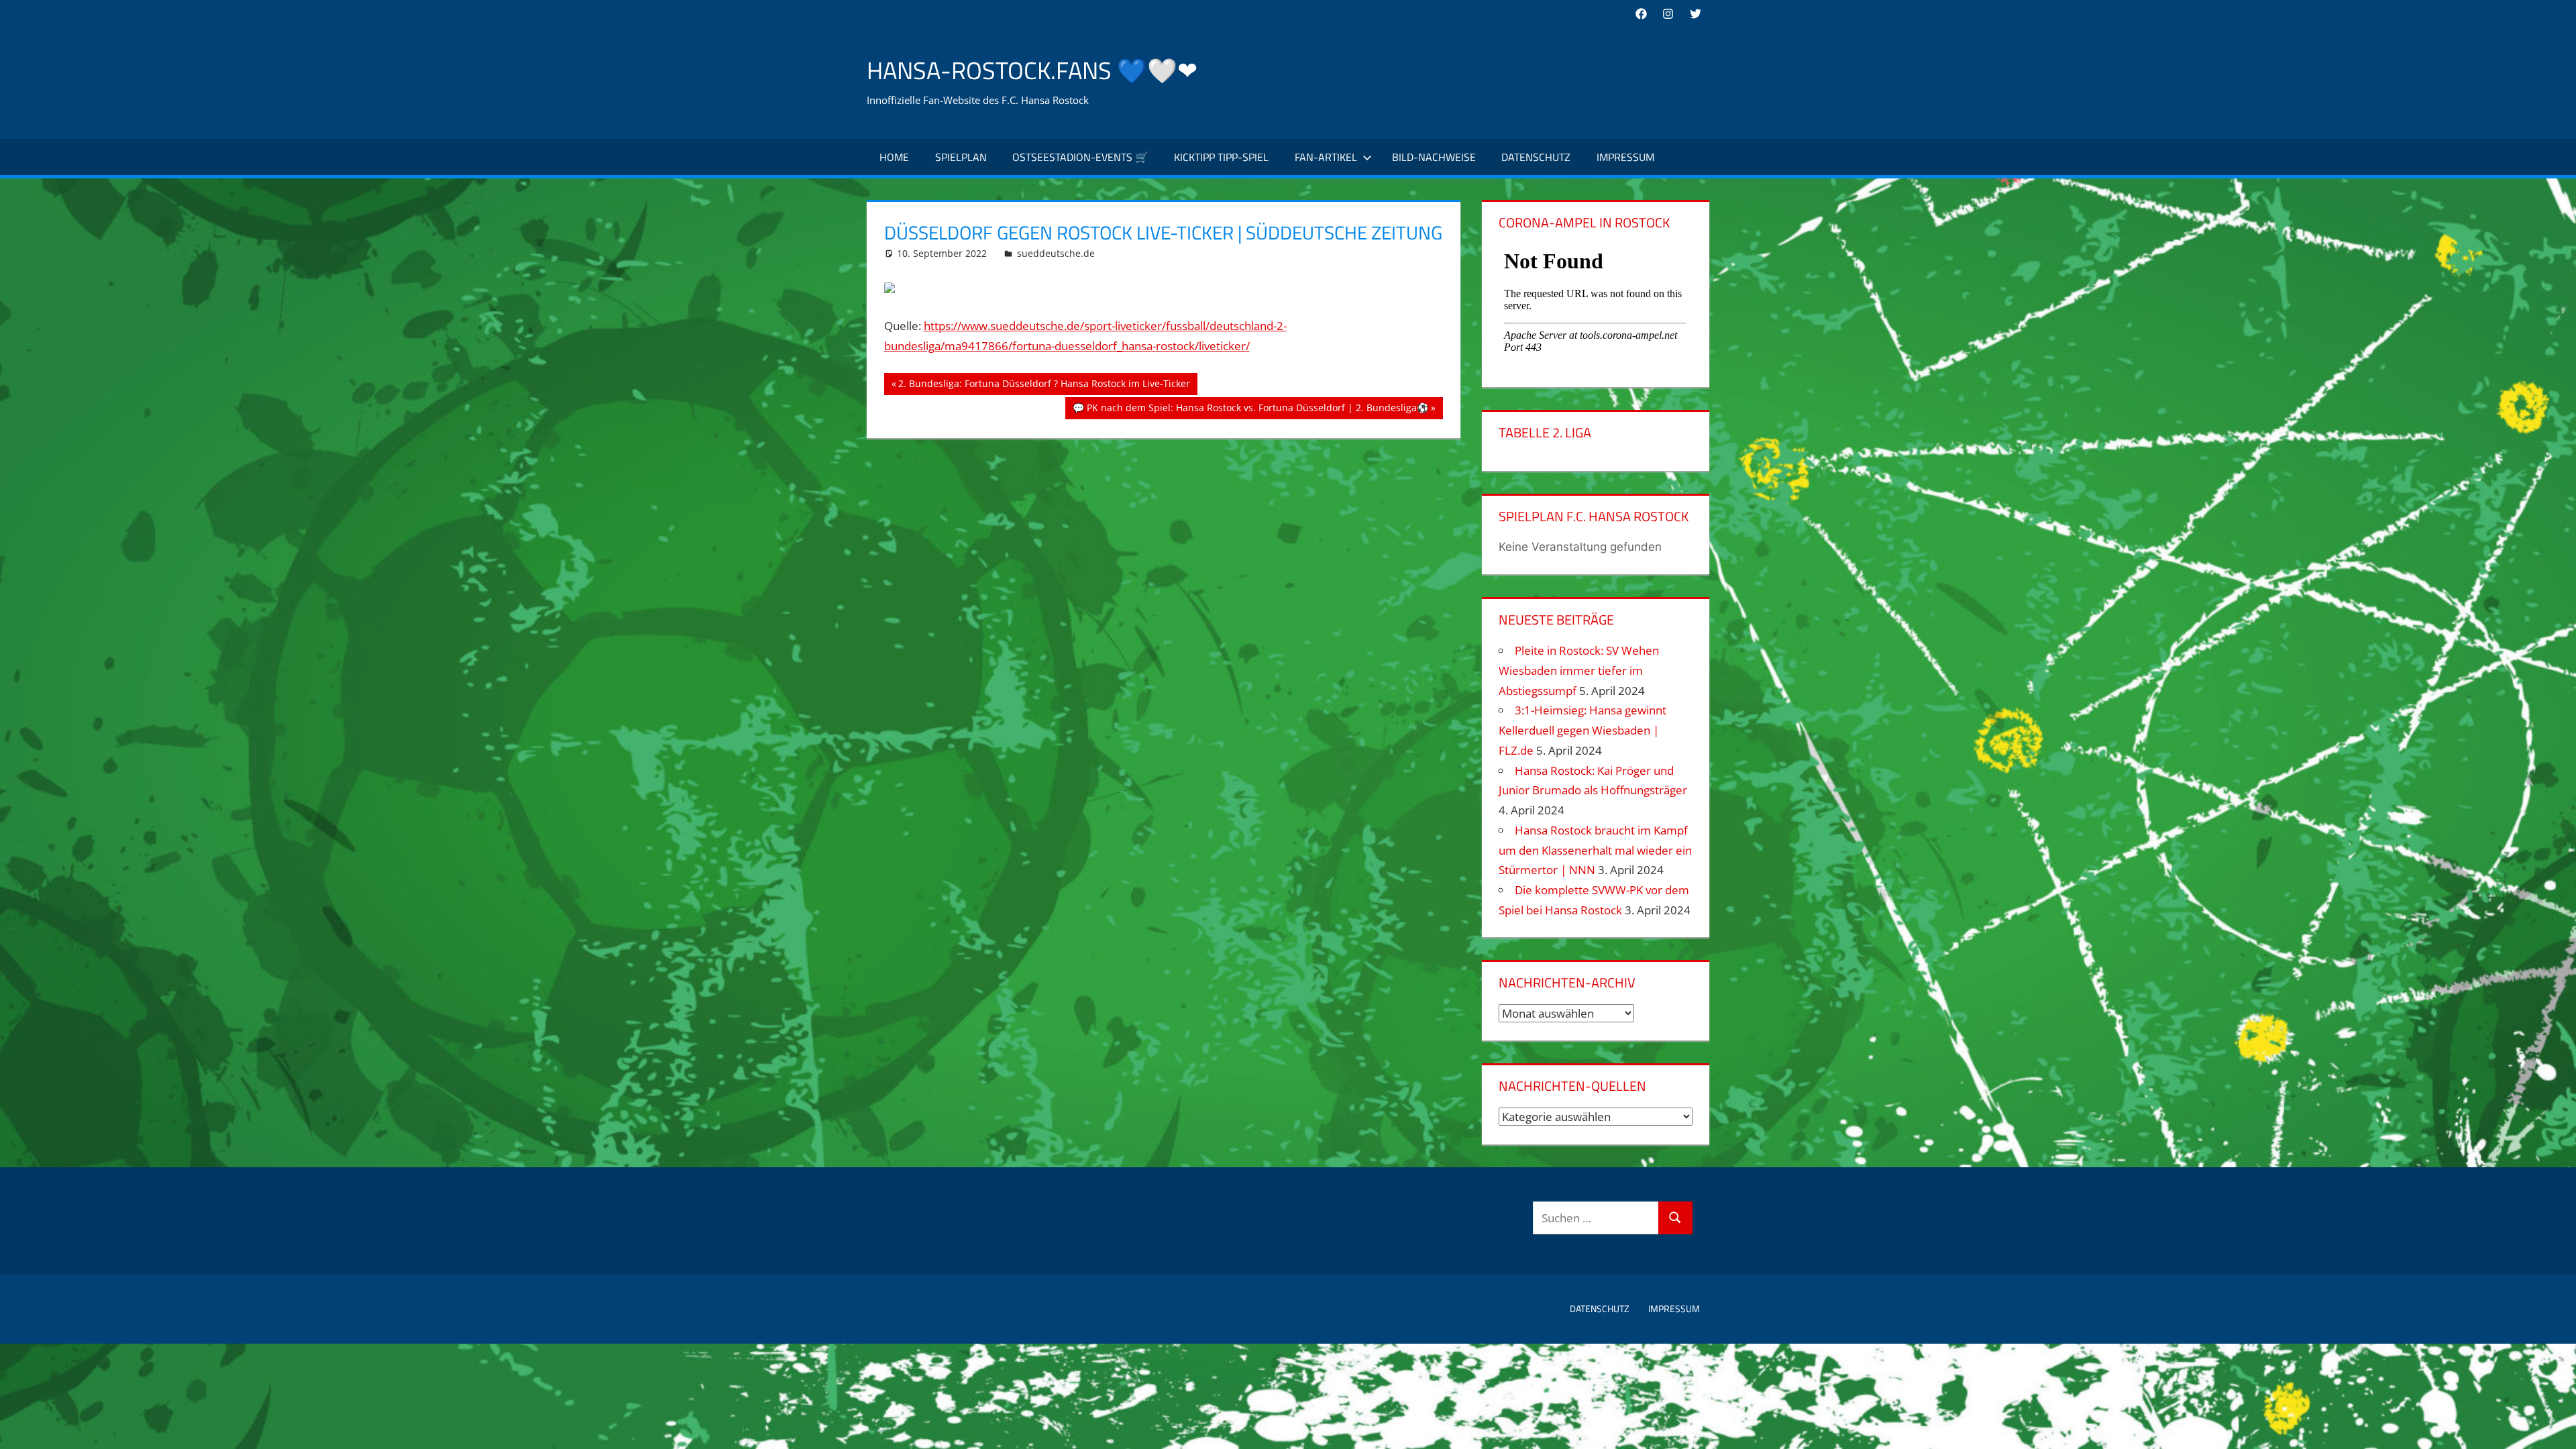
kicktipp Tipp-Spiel (1221, 157)
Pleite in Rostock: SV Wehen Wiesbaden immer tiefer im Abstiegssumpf (1579, 670)
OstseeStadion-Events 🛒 (1080, 157)
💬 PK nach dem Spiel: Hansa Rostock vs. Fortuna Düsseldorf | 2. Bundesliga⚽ (1250, 410)
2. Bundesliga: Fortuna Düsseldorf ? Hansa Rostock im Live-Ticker (1044, 386)
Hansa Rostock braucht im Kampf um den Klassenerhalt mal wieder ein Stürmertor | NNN (1595, 850)
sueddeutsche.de (1056, 253)
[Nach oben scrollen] (2554, 1427)
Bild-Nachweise (1434, 157)
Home (894, 157)
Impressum (1625, 157)
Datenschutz (1536, 157)
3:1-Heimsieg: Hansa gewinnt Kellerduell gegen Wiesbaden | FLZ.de (1582, 730)
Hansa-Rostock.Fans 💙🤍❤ (1032, 70)
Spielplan (961, 157)
